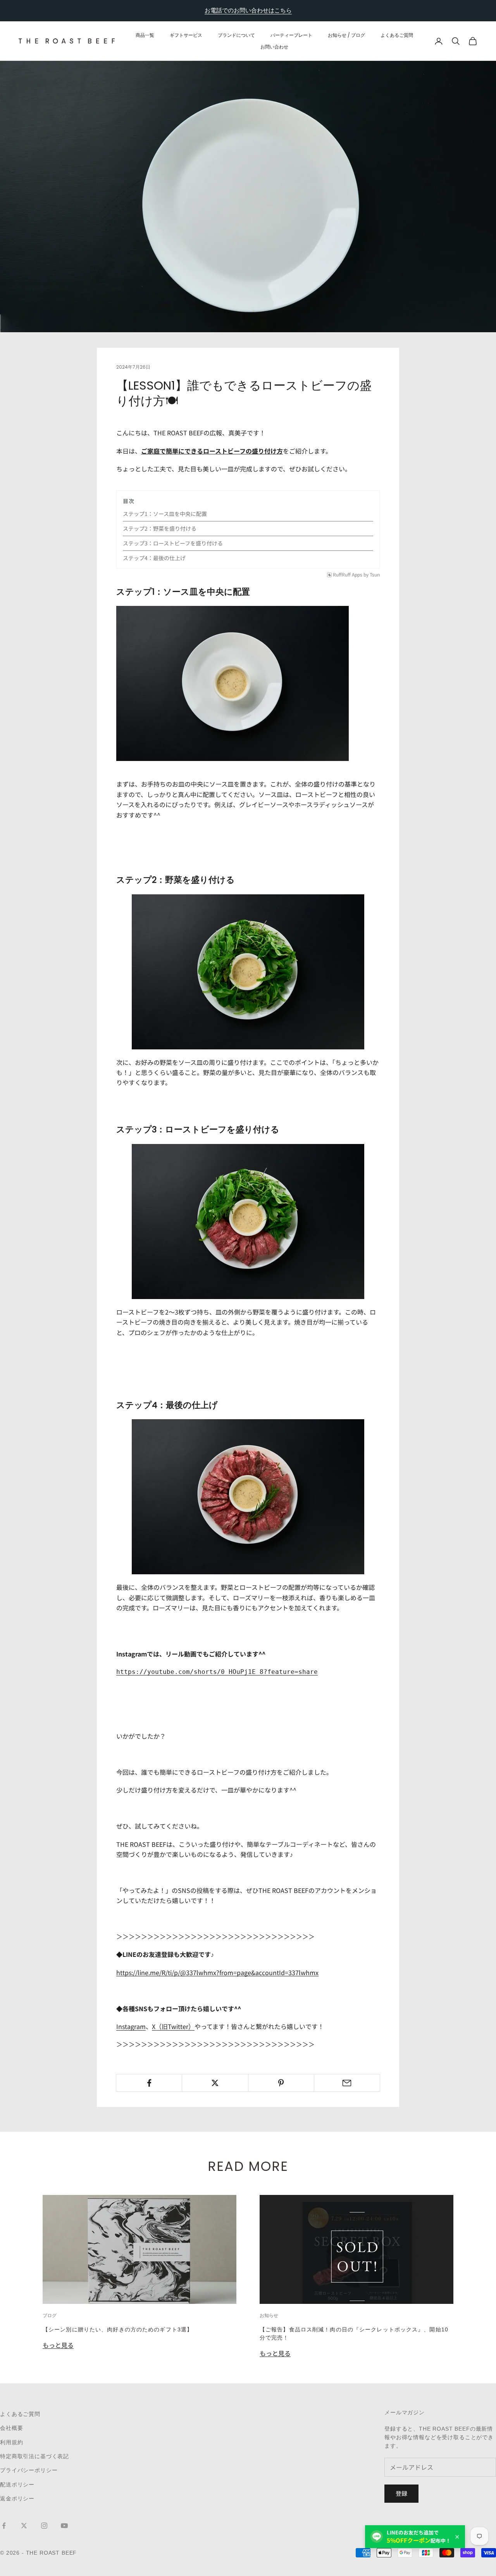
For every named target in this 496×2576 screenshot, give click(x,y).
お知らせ (269, 2315)
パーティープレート (291, 35)
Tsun (375, 575)
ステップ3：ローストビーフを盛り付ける (173, 543)
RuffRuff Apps (348, 575)
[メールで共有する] (347, 2083)
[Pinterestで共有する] (281, 2083)
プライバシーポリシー (29, 2470)
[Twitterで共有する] (215, 2083)
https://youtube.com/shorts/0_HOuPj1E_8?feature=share (217, 1672)
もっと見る (58, 2345)
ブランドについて (236, 35)
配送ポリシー (17, 2485)
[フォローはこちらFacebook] (4, 2526)
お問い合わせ (274, 47)
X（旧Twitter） (173, 2026)
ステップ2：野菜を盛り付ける (160, 528)
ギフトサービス (186, 35)
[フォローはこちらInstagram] (44, 2526)
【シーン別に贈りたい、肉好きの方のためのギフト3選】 (118, 2329)
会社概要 (11, 2428)
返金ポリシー (17, 2498)
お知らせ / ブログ (346, 35)
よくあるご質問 (397, 35)
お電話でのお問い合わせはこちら (248, 10)
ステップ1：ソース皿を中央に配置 (165, 514)
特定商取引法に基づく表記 (34, 2456)
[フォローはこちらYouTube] (64, 2526)
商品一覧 (145, 35)
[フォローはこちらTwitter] (24, 2526)
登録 (401, 2493)
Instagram (131, 2026)
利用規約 (11, 2442)
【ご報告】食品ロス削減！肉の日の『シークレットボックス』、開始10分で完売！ (354, 2334)
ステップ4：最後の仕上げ (154, 558)
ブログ (50, 2315)
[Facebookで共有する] (149, 2083)
